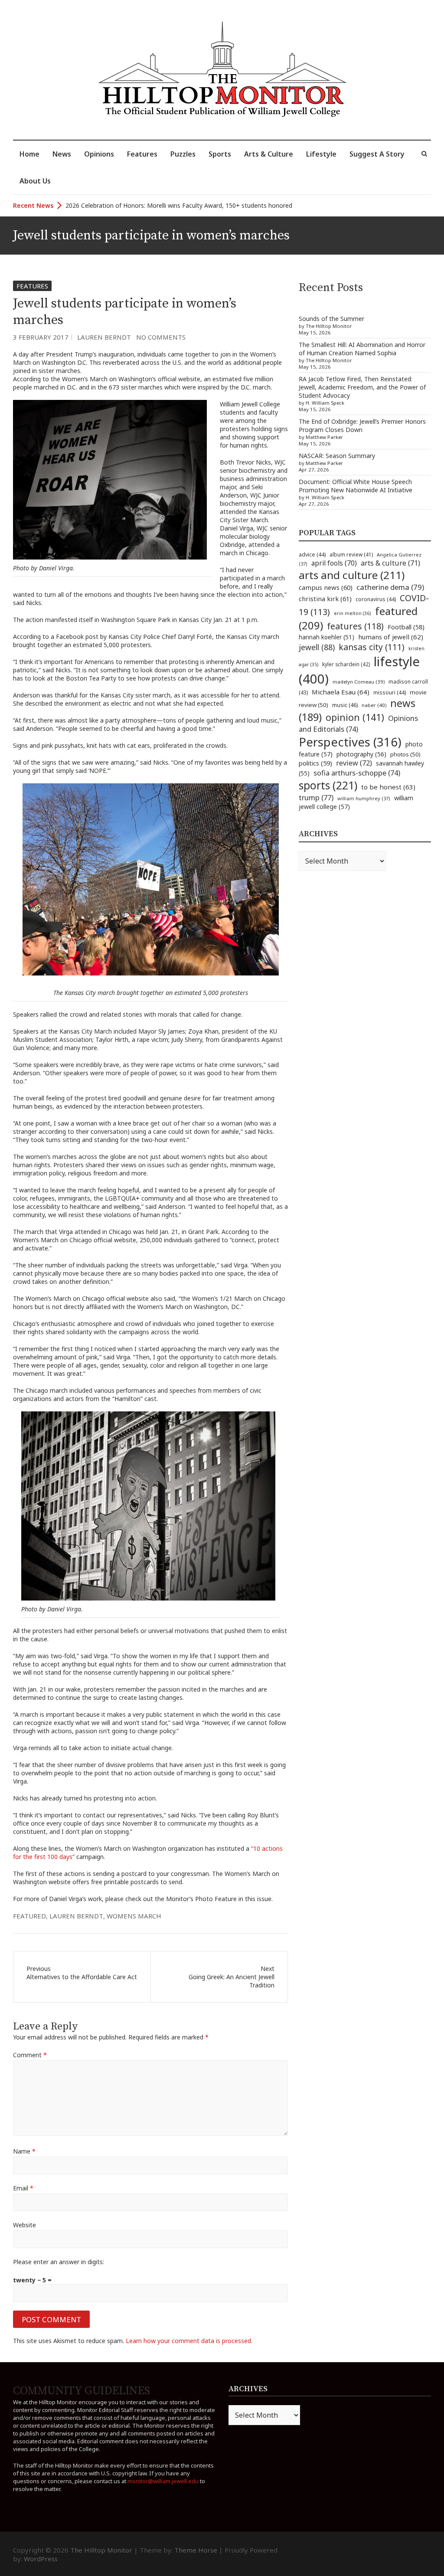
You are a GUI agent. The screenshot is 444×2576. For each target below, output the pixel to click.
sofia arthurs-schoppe (357, 773)
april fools (334, 563)
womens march (134, 1916)
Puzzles (183, 154)
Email (23, 2188)
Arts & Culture (269, 154)
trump (316, 797)
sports (328, 785)
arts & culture (390, 563)
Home (29, 154)
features (355, 626)
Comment (30, 2055)
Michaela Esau (341, 692)
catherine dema (390, 587)
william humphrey (364, 798)
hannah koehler (326, 637)
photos (405, 754)
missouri (390, 692)
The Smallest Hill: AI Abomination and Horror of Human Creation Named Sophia (362, 349)
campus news (326, 587)
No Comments (161, 337)
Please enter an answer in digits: (59, 2262)
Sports (220, 154)
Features (142, 154)
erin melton (353, 613)
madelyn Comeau (359, 682)
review (354, 763)
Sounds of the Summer (331, 319)
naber (374, 705)
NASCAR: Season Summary (337, 456)
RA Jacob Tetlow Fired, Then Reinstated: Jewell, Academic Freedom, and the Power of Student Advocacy (362, 387)
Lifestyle (321, 154)
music (345, 705)
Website (24, 2225)
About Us (35, 181)
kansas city (372, 647)
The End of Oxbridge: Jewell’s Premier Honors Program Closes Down (362, 426)
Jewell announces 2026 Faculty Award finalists (130, 205)
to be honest (388, 787)
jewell (317, 647)
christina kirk (325, 599)
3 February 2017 (41, 337)
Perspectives (350, 742)
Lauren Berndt (104, 337)
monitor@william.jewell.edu (163, 2481)
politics (315, 763)
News (62, 154)
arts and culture (352, 575)
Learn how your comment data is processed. (189, 2341)
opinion (355, 717)
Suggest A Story (377, 154)
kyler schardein (346, 664)
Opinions (99, 154)
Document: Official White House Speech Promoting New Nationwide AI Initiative (356, 486)
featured (29, 1916)
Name (24, 2151)
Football (406, 627)
